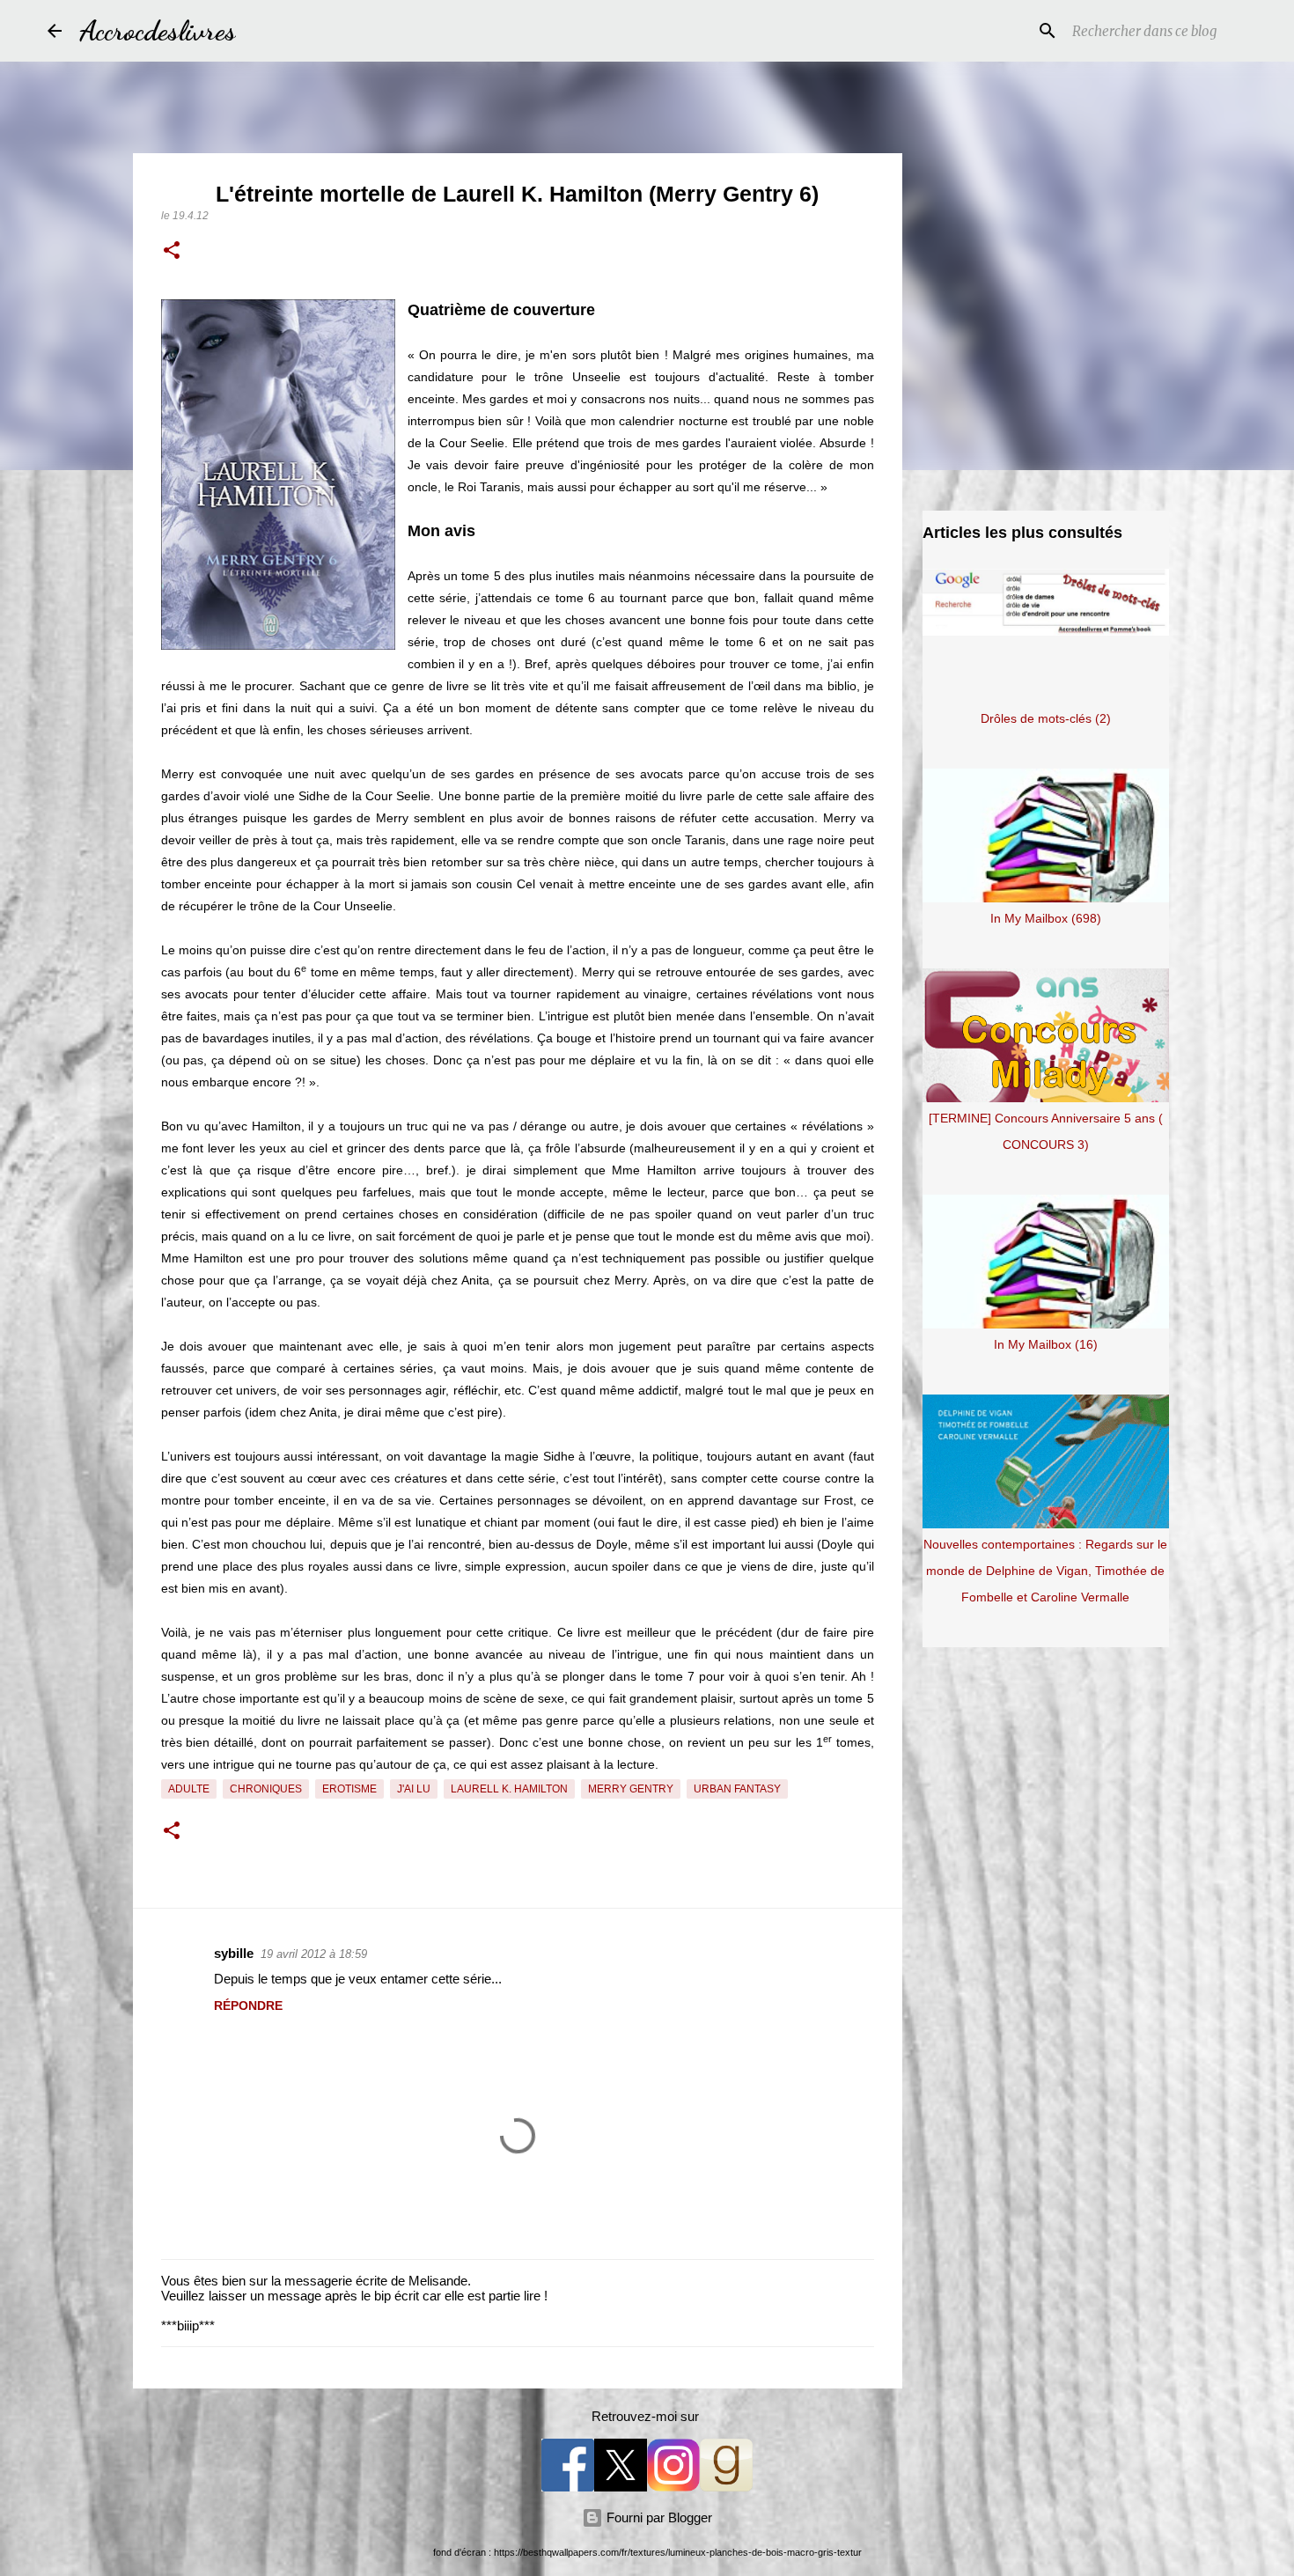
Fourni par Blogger (658, 2517)
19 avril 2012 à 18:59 (314, 1954)
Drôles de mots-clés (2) (1046, 718)
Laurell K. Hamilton (509, 1789)
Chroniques (266, 1789)
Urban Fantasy (737, 1789)
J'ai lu (414, 1789)
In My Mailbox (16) (1046, 1344)
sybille (234, 1953)
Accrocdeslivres (158, 31)
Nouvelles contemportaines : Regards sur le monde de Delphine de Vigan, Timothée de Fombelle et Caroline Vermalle (1045, 1571)
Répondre (248, 2006)
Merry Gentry (631, 1789)
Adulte (189, 1789)
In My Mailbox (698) (1046, 918)
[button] (172, 252)
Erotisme (349, 1789)
